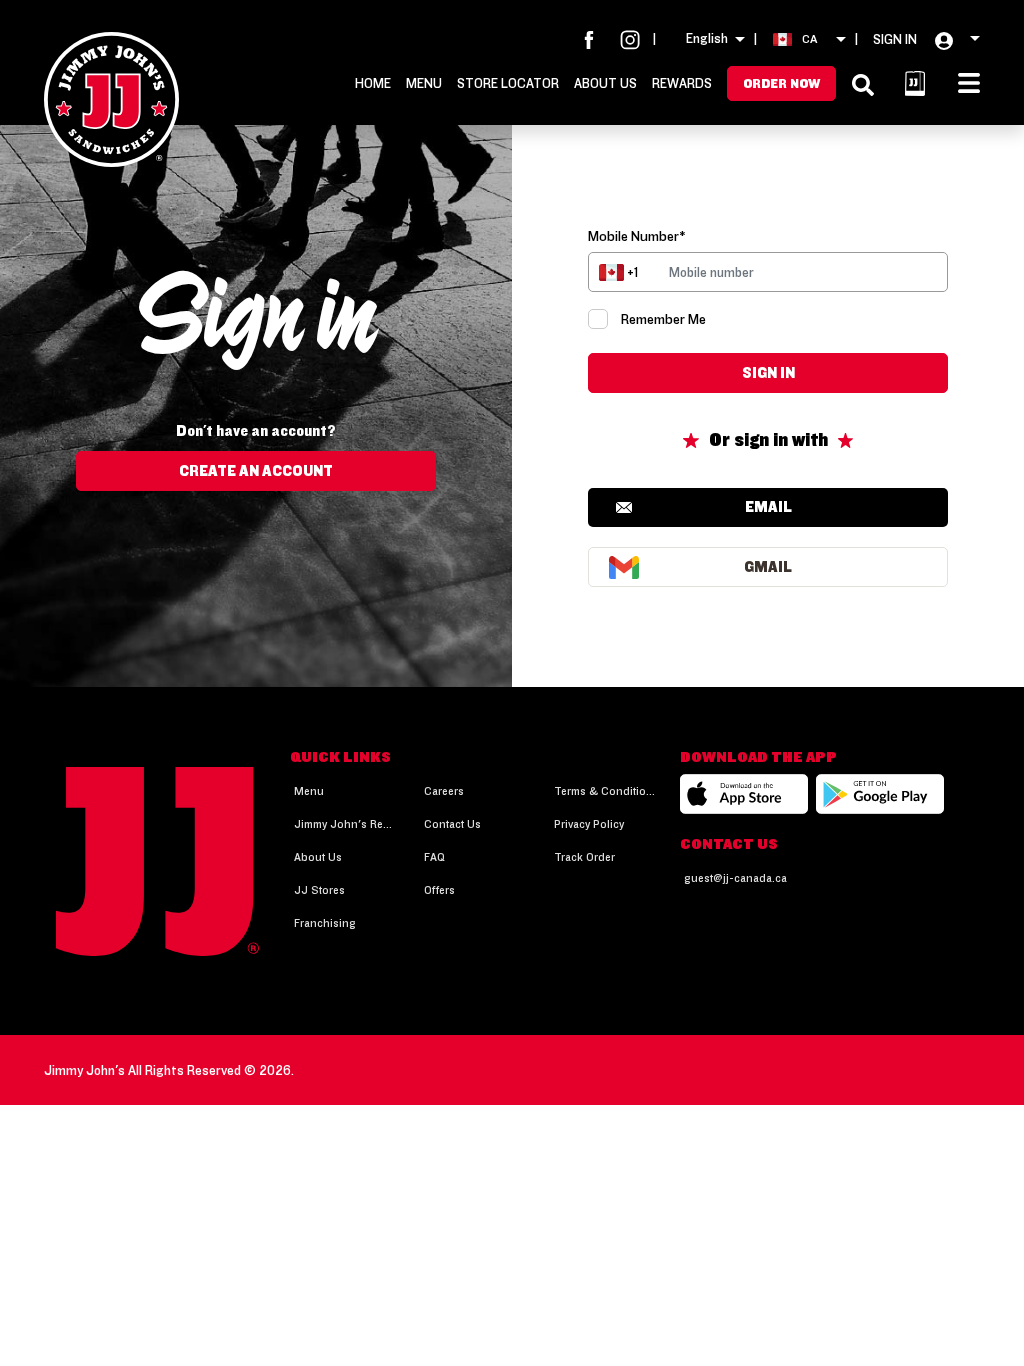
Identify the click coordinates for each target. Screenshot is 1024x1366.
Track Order (584, 856)
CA (809, 38)
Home (373, 83)
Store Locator (508, 83)
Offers (439, 889)
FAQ (434, 856)
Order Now (781, 83)
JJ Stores (319, 889)
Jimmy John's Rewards (345, 823)
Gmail (768, 566)
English (707, 38)
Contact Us (452, 823)
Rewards (682, 83)
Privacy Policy (589, 823)
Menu (424, 83)
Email (768, 506)
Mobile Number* (636, 236)
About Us (605, 83)
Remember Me (663, 319)
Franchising (325, 922)
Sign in (768, 372)
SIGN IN (895, 39)
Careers (444, 790)
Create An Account (256, 470)
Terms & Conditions (605, 790)
